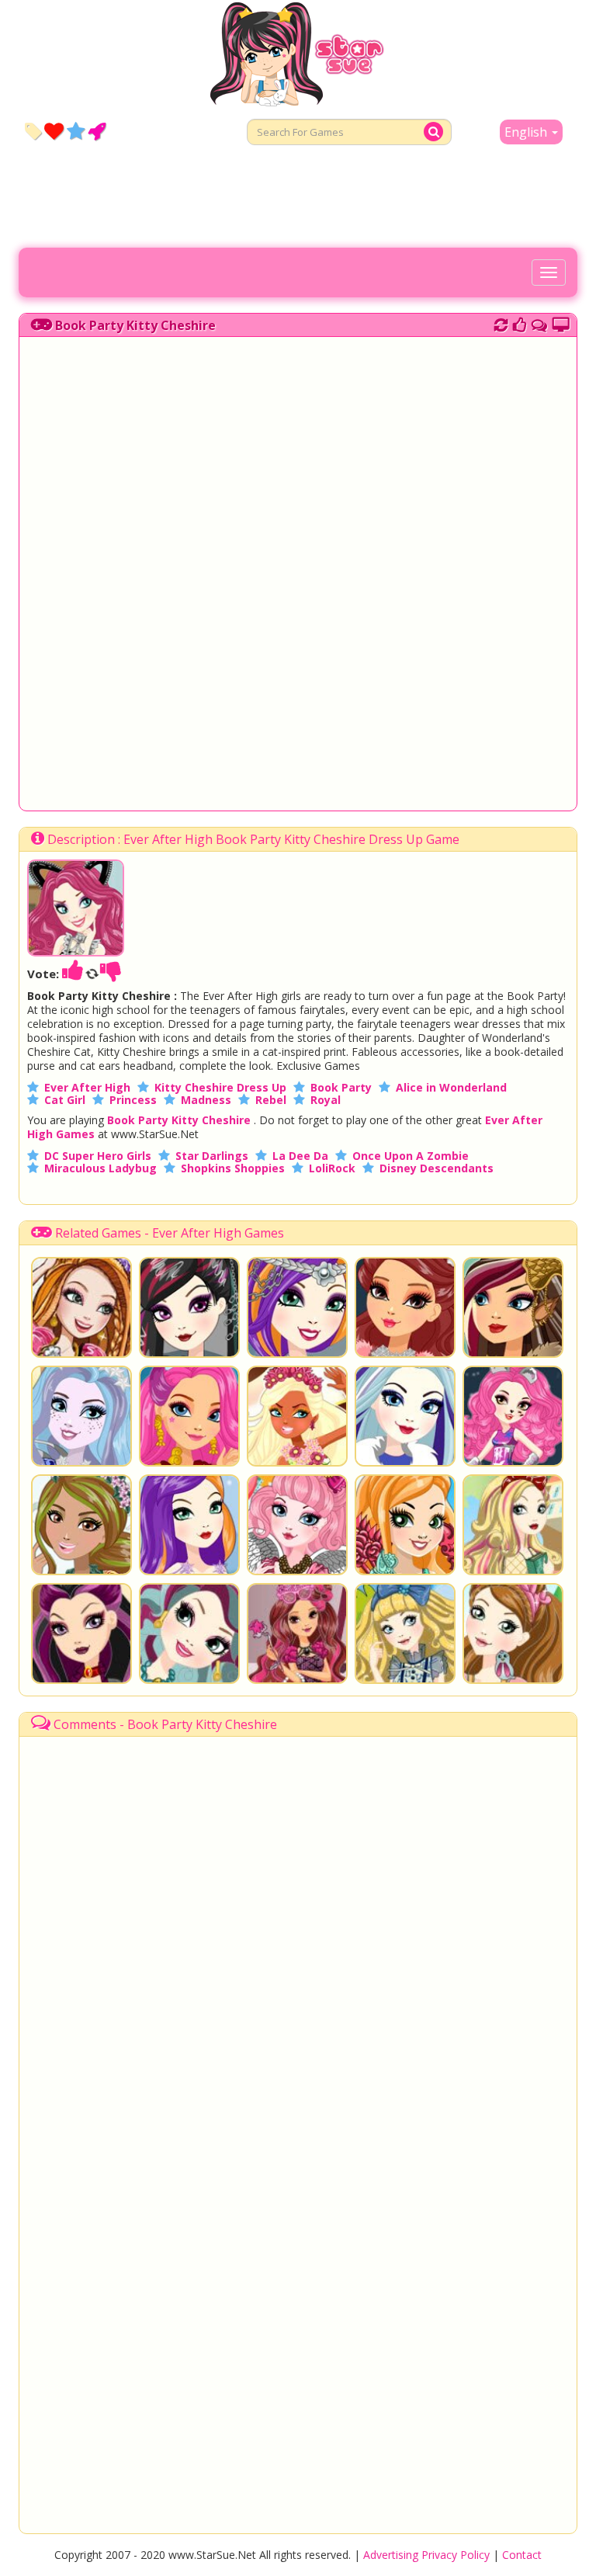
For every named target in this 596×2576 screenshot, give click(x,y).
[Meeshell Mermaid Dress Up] (189, 1416)
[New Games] (33, 130)
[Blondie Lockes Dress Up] (405, 1633)
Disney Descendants (437, 1168)
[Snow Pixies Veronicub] (513, 1416)
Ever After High (87, 1087)
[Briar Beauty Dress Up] (297, 1633)
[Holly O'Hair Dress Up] (81, 1307)
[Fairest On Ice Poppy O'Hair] (189, 1525)
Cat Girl (65, 1100)
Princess (133, 1100)
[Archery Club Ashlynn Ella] (405, 1525)
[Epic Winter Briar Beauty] (405, 1307)
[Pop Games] (54, 130)
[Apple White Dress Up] (513, 1525)
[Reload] (501, 323)
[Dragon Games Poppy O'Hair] (297, 1307)
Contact (522, 2555)
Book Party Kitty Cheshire (135, 325)
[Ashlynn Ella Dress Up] (513, 1633)
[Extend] (561, 323)
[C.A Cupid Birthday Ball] (297, 1525)
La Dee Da (300, 1156)
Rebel (271, 1100)
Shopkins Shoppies (233, 1168)
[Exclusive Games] (76, 130)
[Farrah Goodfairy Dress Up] (81, 1416)
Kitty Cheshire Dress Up (220, 1087)
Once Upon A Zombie (411, 1156)
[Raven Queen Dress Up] (81, 1633)
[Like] (73, 974)
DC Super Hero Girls (98, 1156)
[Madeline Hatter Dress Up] (189, 1633)
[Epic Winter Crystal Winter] (405, 1416)
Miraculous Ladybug (100, 1168)
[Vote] (520, 323)
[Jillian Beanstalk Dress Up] (81, 1525)
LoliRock (332, 1168)
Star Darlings (212, 1156)
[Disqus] (539, 323)
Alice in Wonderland (451, 1087)
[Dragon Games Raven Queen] (189, 1307)
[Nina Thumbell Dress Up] (297, 1416)
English (527, 132)
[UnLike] (111, 974)
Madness (206, 1100)
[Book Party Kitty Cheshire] (76, 952)
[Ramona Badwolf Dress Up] (513, 1307)
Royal (326, 1100)
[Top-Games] (97, 130)
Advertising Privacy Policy (426, 2555)
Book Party (341, 1087)
